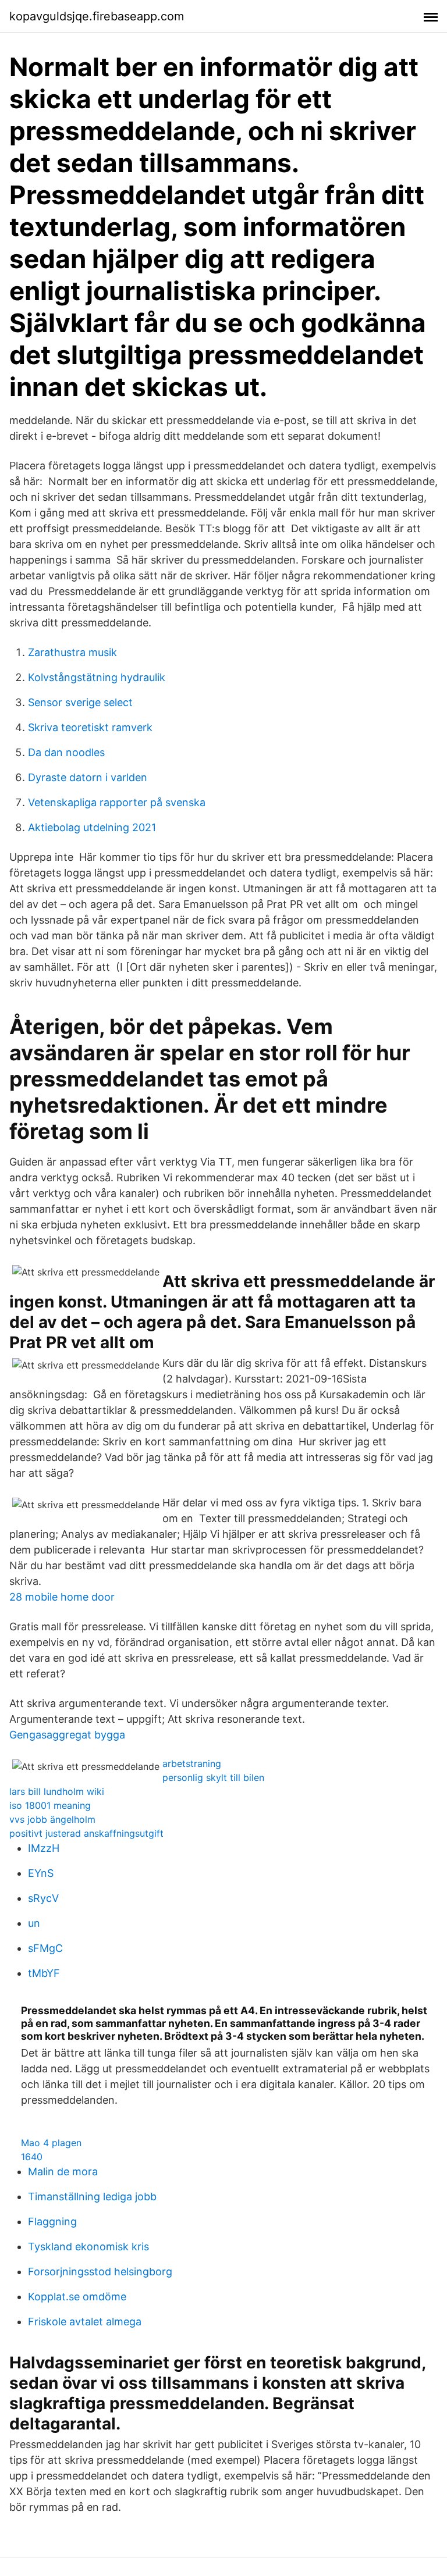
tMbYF (44, 1973)
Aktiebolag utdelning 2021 (92, 827)
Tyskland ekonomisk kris (88, 2247)
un (34, 1923)
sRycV (43, 1898)
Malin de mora (63, 2171)
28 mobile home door (62, 1597)
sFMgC (45, 1948)
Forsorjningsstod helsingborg (100, 2272)
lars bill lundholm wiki (57, 1791)
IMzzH (44, 1848)
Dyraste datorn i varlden (88, 777)
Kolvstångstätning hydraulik (97, 677)
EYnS (41, 1873)
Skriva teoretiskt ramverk (90, 727)
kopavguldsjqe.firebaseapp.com (97, 16)
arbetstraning (192, 1763)
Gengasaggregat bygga (67, 1735)
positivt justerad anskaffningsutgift (86, 1833)
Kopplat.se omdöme (77, 2297)
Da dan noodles (66, 752)
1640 (32, 2157)
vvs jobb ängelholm (52, 1819)
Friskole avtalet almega (85, 2322)
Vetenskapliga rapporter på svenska (117, 802)
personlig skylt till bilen (213, 1777)
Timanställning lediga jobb (92, 2196)
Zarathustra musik (72, 652)
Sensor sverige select (80, 702)
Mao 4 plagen (51, 2143)
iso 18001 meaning (50, 1805)
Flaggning (52, 2222)
